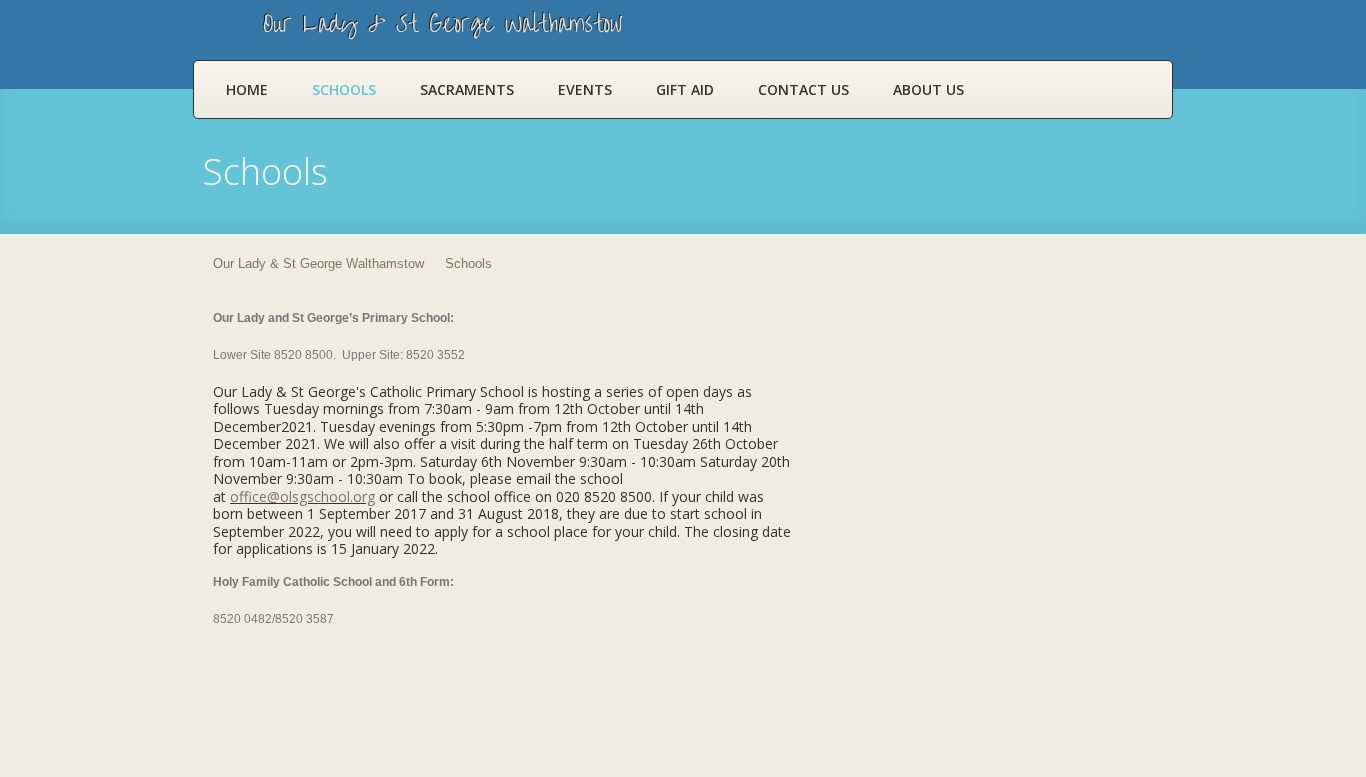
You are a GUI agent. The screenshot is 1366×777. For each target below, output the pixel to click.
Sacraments (467, 89)
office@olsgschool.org (302, 496)
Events (585, 89)
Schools (344, 89)
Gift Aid (685, 89)
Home (247, 89)
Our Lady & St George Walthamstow (318, 263)
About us (928, 89)
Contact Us (803, 89)
